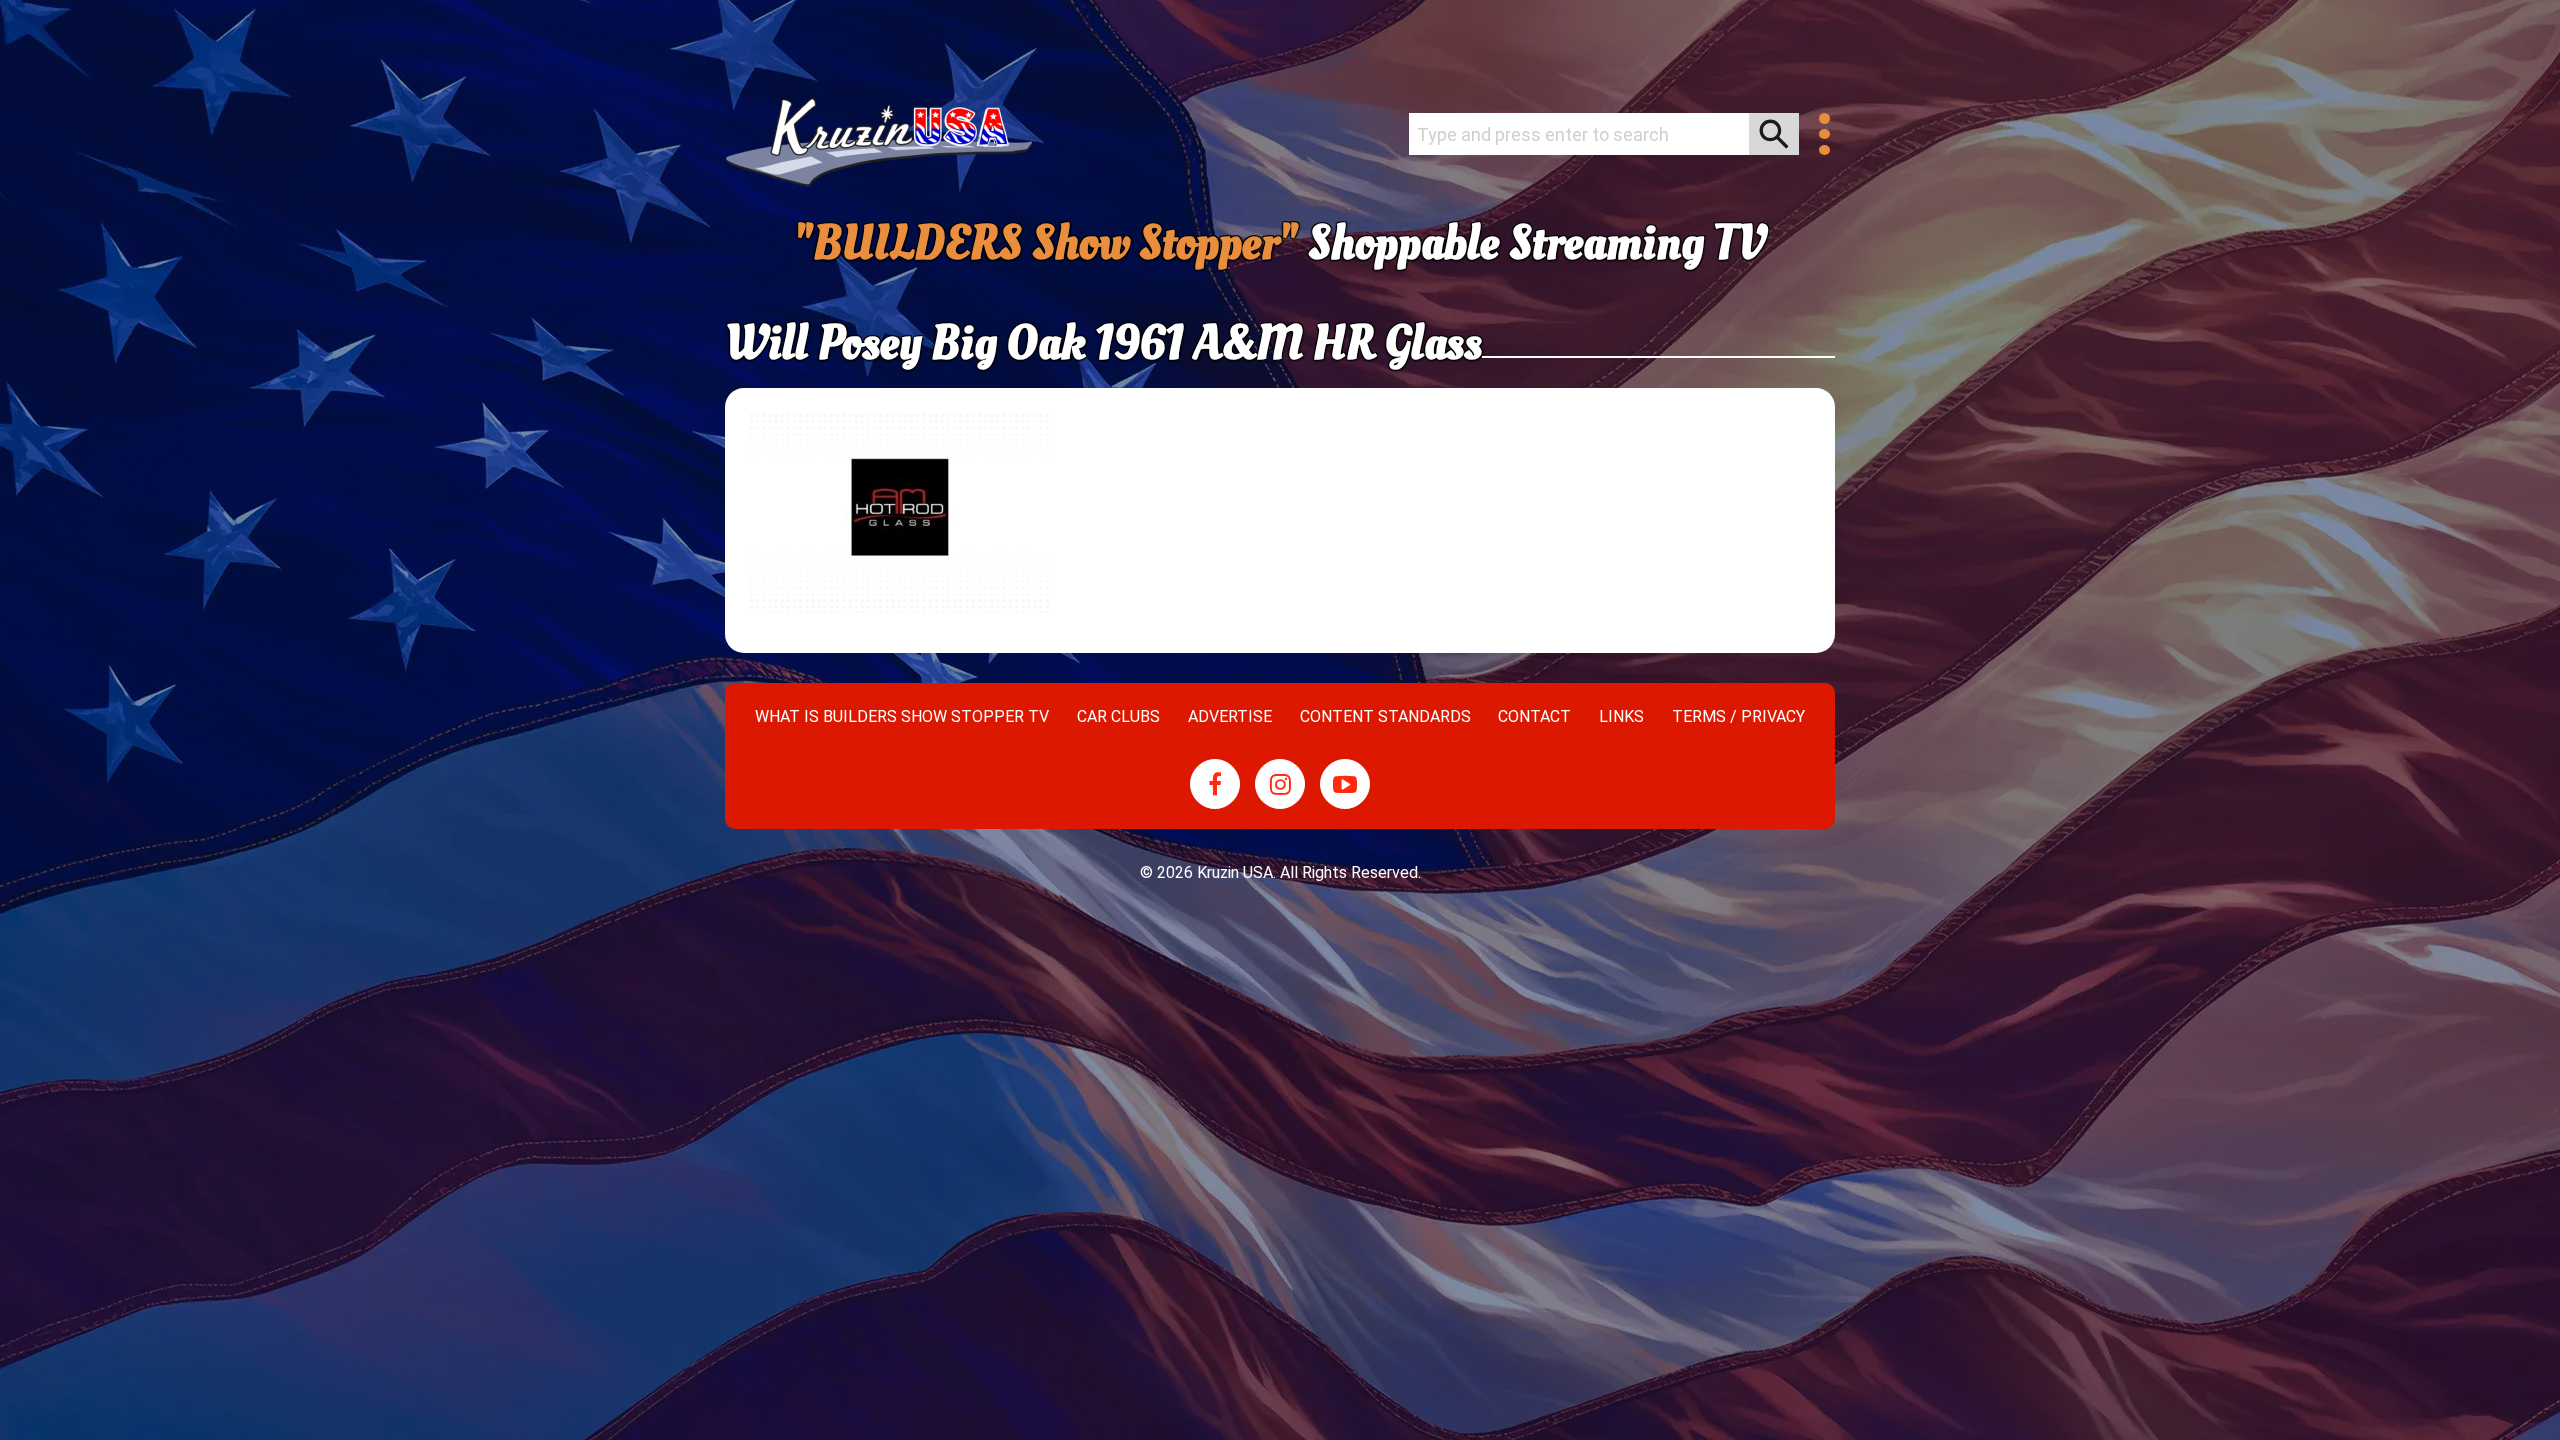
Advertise (1230, 716)
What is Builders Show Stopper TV (902, 716)
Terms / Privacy (1738, 716)
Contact (1534, 716)
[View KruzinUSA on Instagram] (1280, 784)
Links (1621, 716)
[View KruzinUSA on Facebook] (1215, 784)
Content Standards (1385, 716)
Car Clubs (1118, 716)
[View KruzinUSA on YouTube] (1345, 784)
